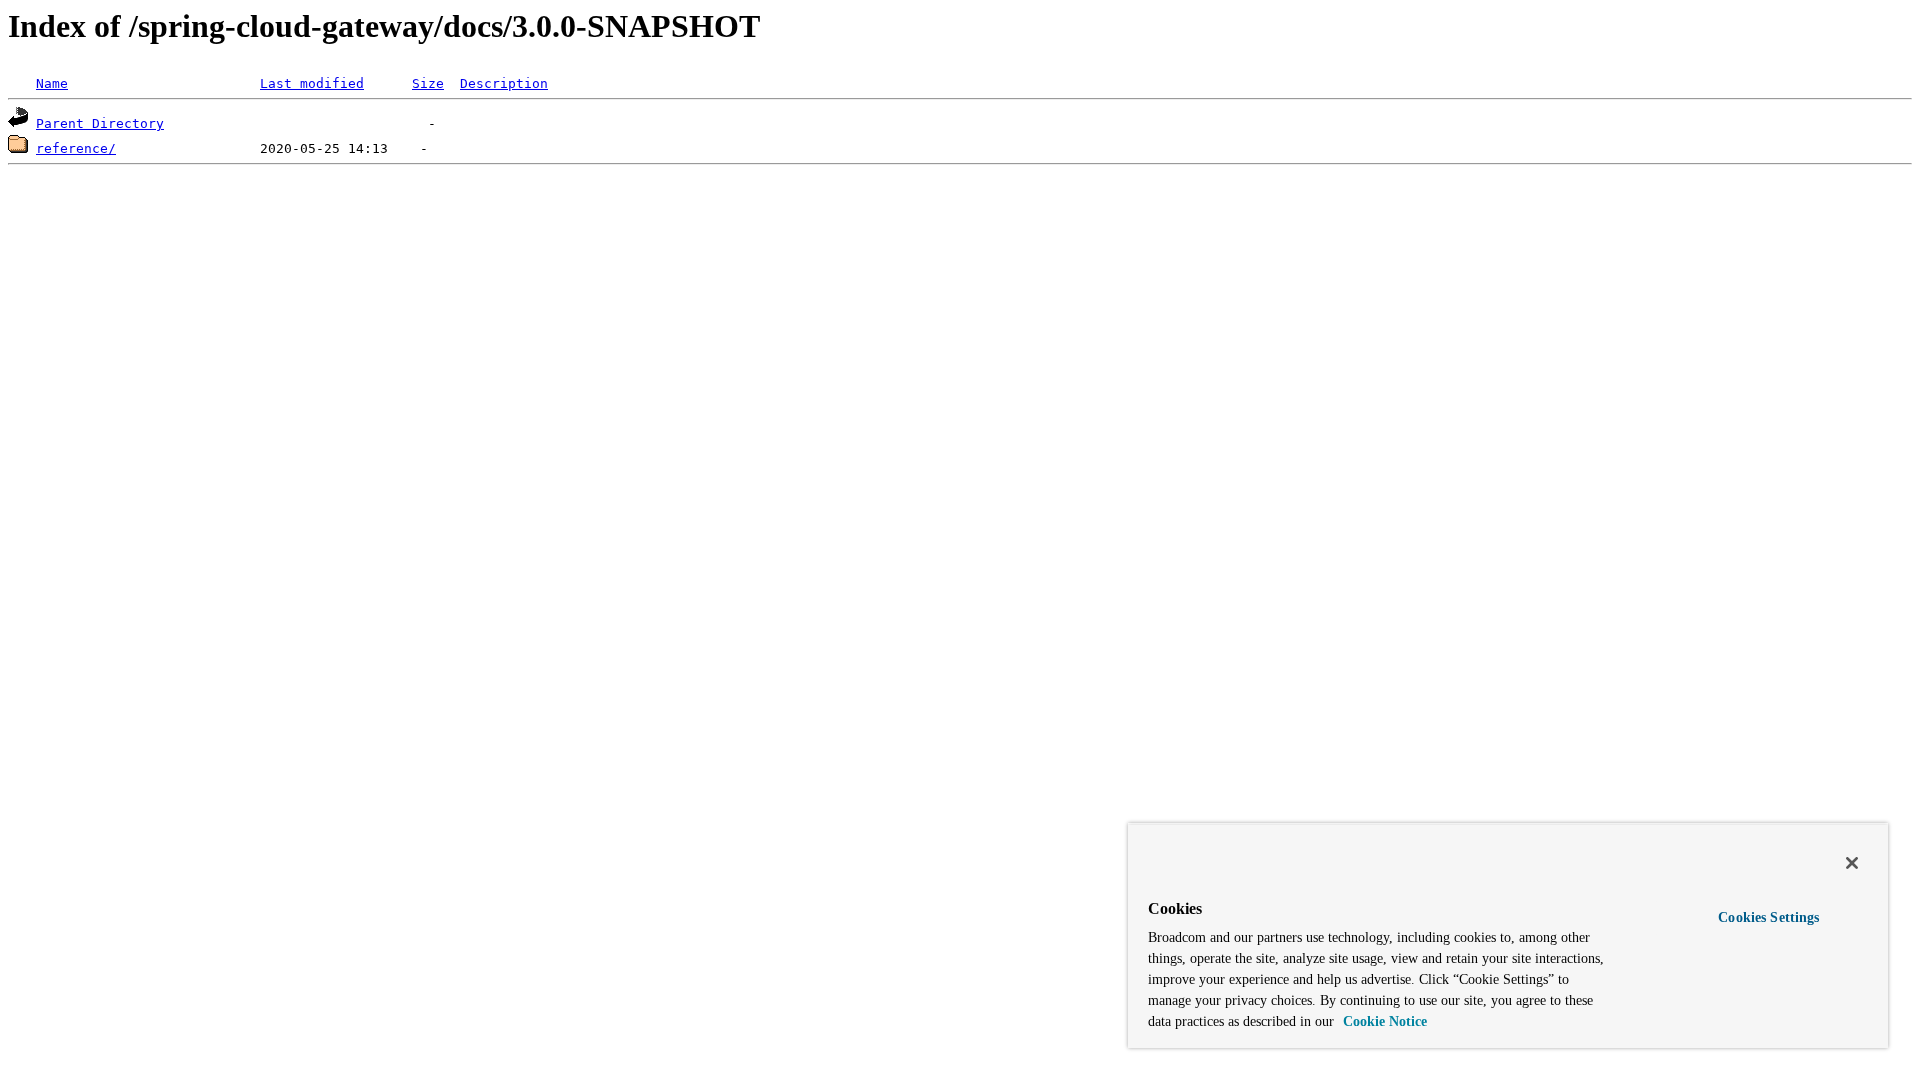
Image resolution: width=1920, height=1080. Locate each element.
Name (52, 83)
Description (504, 83)
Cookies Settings (1768, 917)
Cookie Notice (1383, 1021)
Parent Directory (100, 123)
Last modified (312, 83)
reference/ (76, 148)
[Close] (1852, 863)
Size (428, 83)
